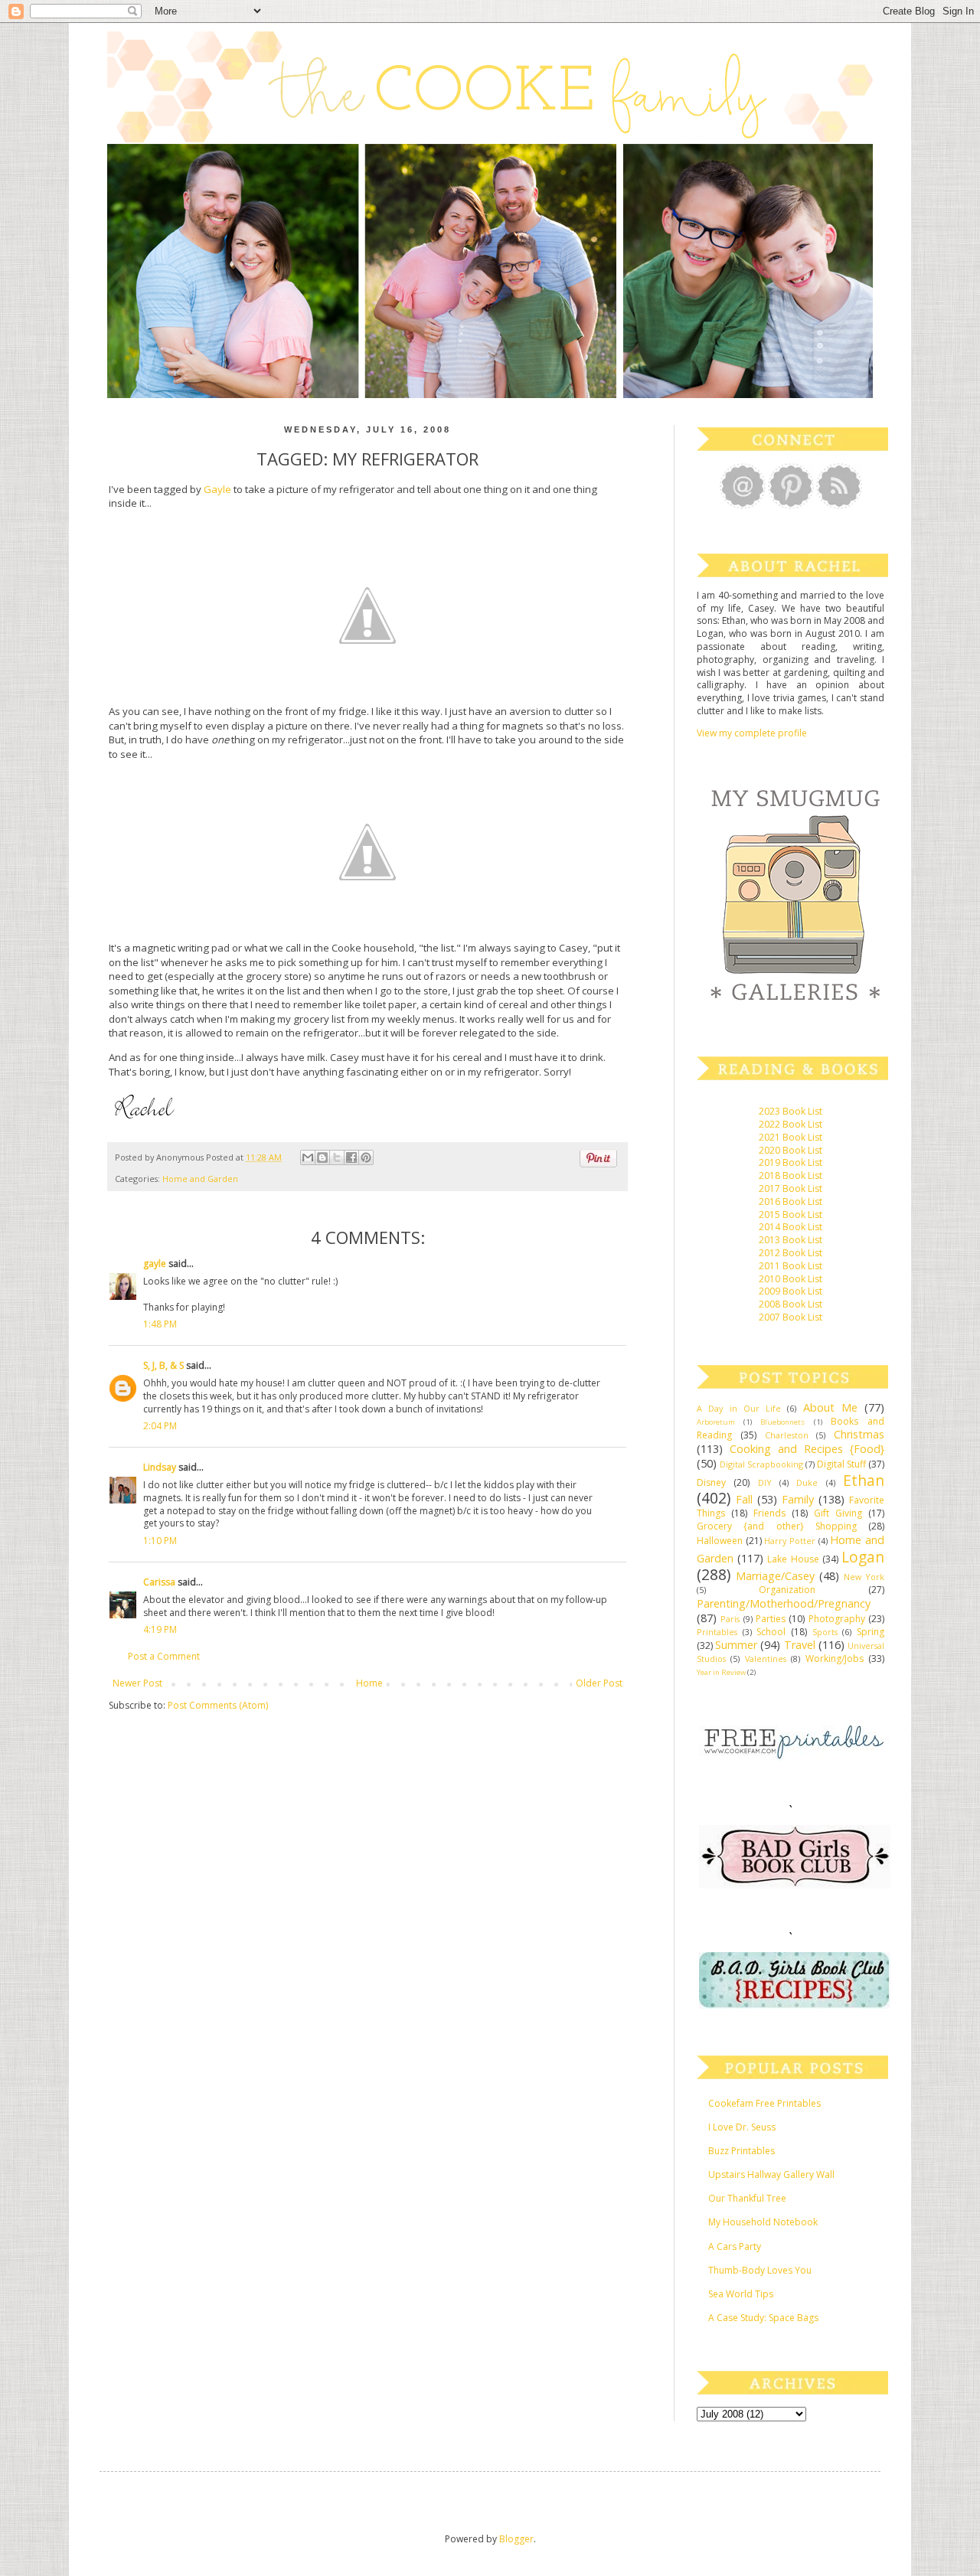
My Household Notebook (763, 2222)
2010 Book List (791, 1279)
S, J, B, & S (163, 1365)
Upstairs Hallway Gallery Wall (771, 2174)
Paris (730, 1619)
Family (798, 1499)
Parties (771, 1619)
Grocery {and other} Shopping (777, 1526)
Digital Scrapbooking (761, 1464)
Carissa (159, 1582)
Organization (787, 1590)
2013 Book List (791, 1240)
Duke (807, 1482)
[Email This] (308, 1157)
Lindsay (160, 1467)
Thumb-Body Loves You (760, 2270)
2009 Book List (791, 1291)
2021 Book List (791, 1137)
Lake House (793, 1559)
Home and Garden (200, 1179)
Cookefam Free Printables (764, 2103)
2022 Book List (791, 1124)
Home (369, 1683)
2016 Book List (791, 1201)
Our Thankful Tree (747, 2198)
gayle (155, 1264)
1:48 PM (160, 1324)
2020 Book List (791, 1150)
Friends (769, 1513)
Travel (800, 1645)
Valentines (766, 1659)
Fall (744, 1499)
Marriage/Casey (775, 1576)
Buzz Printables (742, 2151)
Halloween (720, 1541)
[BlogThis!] (322, 1157)
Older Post (599, 1683)
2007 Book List (791, 1317)
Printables (717, 1632)
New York (864, 1577)
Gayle (217, 489)
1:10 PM (160, 1541)
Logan (863, 1557)
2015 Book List (791, 1215)
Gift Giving (838, 1513)
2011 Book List (791, 1266)
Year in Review (721, 1672)
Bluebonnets (782, 1422)
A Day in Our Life (739, 1408)
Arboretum (716, 1422)
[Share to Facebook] (351, 1157)
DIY (765, 1482)
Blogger (516, 2539)
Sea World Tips (741, 2294)
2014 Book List (791, 1227)
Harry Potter (790, 1541)
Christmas (859, 1434)
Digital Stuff (841, 1464)
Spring (871, 1632)
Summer (736, 1645)
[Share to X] (337, 1157)
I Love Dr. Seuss (742, 2127)
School (771, 1632)
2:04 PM (160, 1426)
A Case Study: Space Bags (763, 2318)
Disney (711, 1482)
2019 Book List (791, 1162)
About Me (830, 1407)
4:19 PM (160, 1629)
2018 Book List (791, 1175)
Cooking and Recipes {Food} (807, 1449)
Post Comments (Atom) (218, 1705)
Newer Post (137, 1683)
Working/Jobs (835, 1659)
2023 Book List (791, 1111)
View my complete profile (752, 733)
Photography (837, 1619)
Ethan (864, 1480)
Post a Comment (164, 1656)
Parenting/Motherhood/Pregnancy (784, 1603)
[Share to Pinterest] (366, 1157)
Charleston (787, 1435)
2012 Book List (791, 1253)
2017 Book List (791, 1188)
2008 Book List (791, 1304)
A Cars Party (735, 2246)
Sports (825, 1632)
